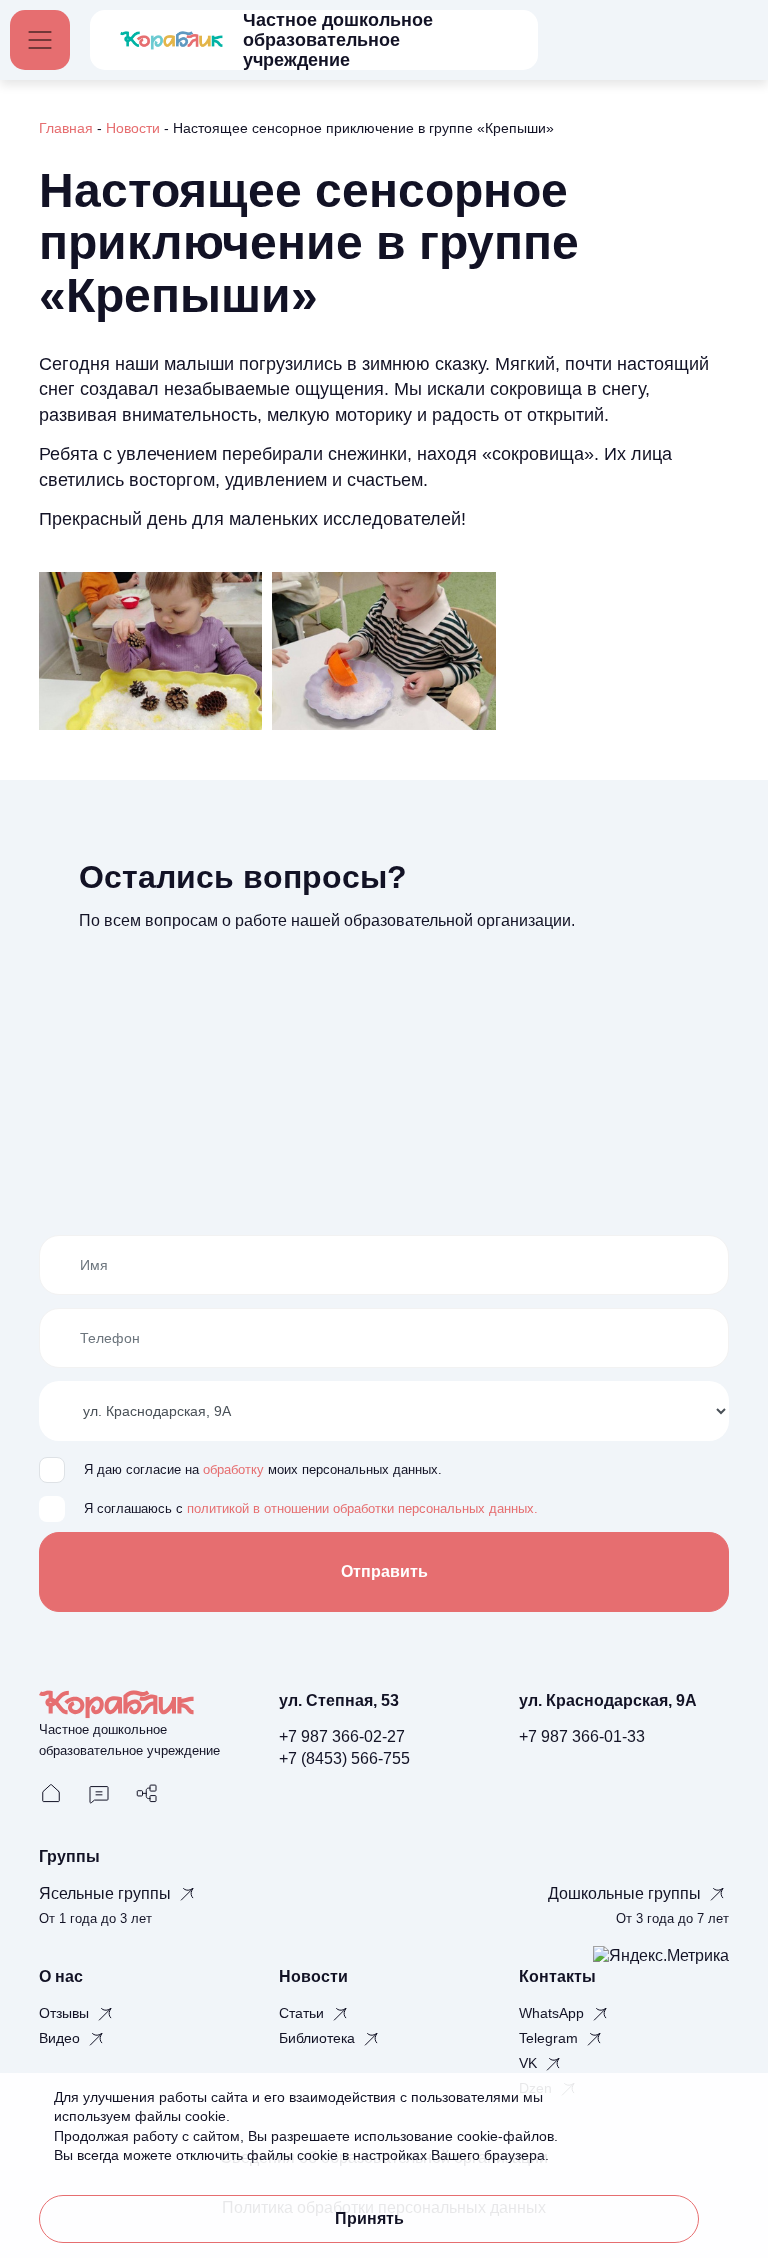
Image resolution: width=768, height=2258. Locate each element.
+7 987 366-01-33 (582, 1736)
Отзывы (66, 2013)
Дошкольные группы (626, 1893)
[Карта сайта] (147, 1792)
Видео (61, 2038)
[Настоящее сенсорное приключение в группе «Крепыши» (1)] (150, 650)
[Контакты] (99, 1792)
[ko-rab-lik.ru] (171, 40)
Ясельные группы (107, 1893)
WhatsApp (553, 2013)
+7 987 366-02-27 (342, 1736)
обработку (233, 1470)
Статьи (303, 2013)
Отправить (384, 1571)
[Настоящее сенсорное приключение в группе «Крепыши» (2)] (383, 650)
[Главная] (51, 1792)
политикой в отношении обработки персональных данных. (362, 1509)
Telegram (550, 2038)
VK (530, 2063)
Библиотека (319, 2038)
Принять (369, 2218)
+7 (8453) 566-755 (344, 1758)
